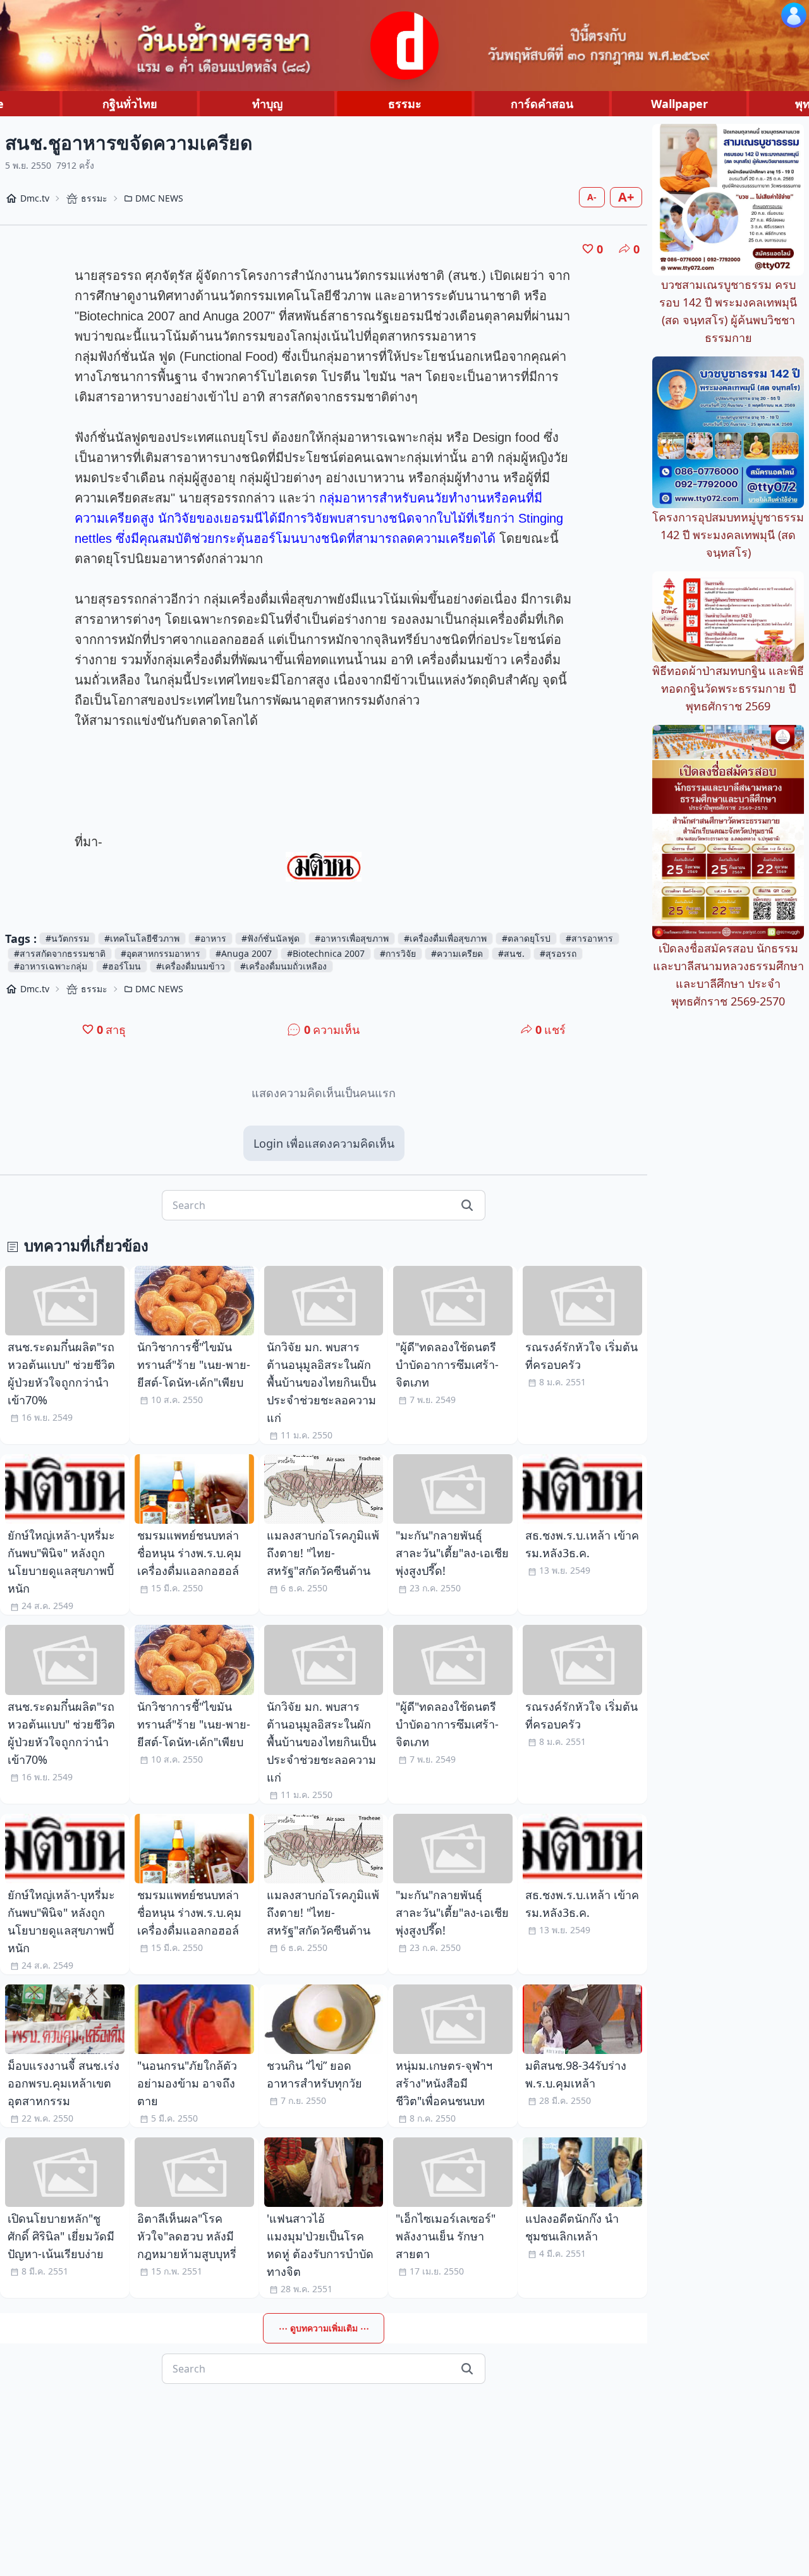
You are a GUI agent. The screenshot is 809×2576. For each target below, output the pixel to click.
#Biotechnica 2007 (326, 953)
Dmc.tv (35, 198)
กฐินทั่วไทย (130, 104)
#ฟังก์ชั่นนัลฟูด (271, 938)
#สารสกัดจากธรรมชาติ (60, 953)
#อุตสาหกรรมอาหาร (161, 953)
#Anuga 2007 (244, 953)
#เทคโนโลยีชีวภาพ (142, 938)
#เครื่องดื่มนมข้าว (191, 966)
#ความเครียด (457, 953)
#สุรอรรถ (558, 953)
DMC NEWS (159, 198)
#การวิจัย (398, 953)
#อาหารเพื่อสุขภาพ (352, 938)
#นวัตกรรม (67, 938)
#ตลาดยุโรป (526, 938)
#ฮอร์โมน (122, 966)
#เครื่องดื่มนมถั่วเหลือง (283, 966)
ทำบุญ (267, 104)
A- (592, 197)
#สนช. (511, 953)
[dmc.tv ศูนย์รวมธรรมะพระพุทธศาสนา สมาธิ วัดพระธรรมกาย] (404, 46)
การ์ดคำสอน (542, 104)
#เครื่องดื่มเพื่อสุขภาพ (445, 938)
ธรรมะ (405, 104)
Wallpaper (679, 104)
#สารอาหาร (589, 938)
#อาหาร (210, 938)
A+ (626, 197)
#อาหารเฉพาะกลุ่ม (51, 966)
